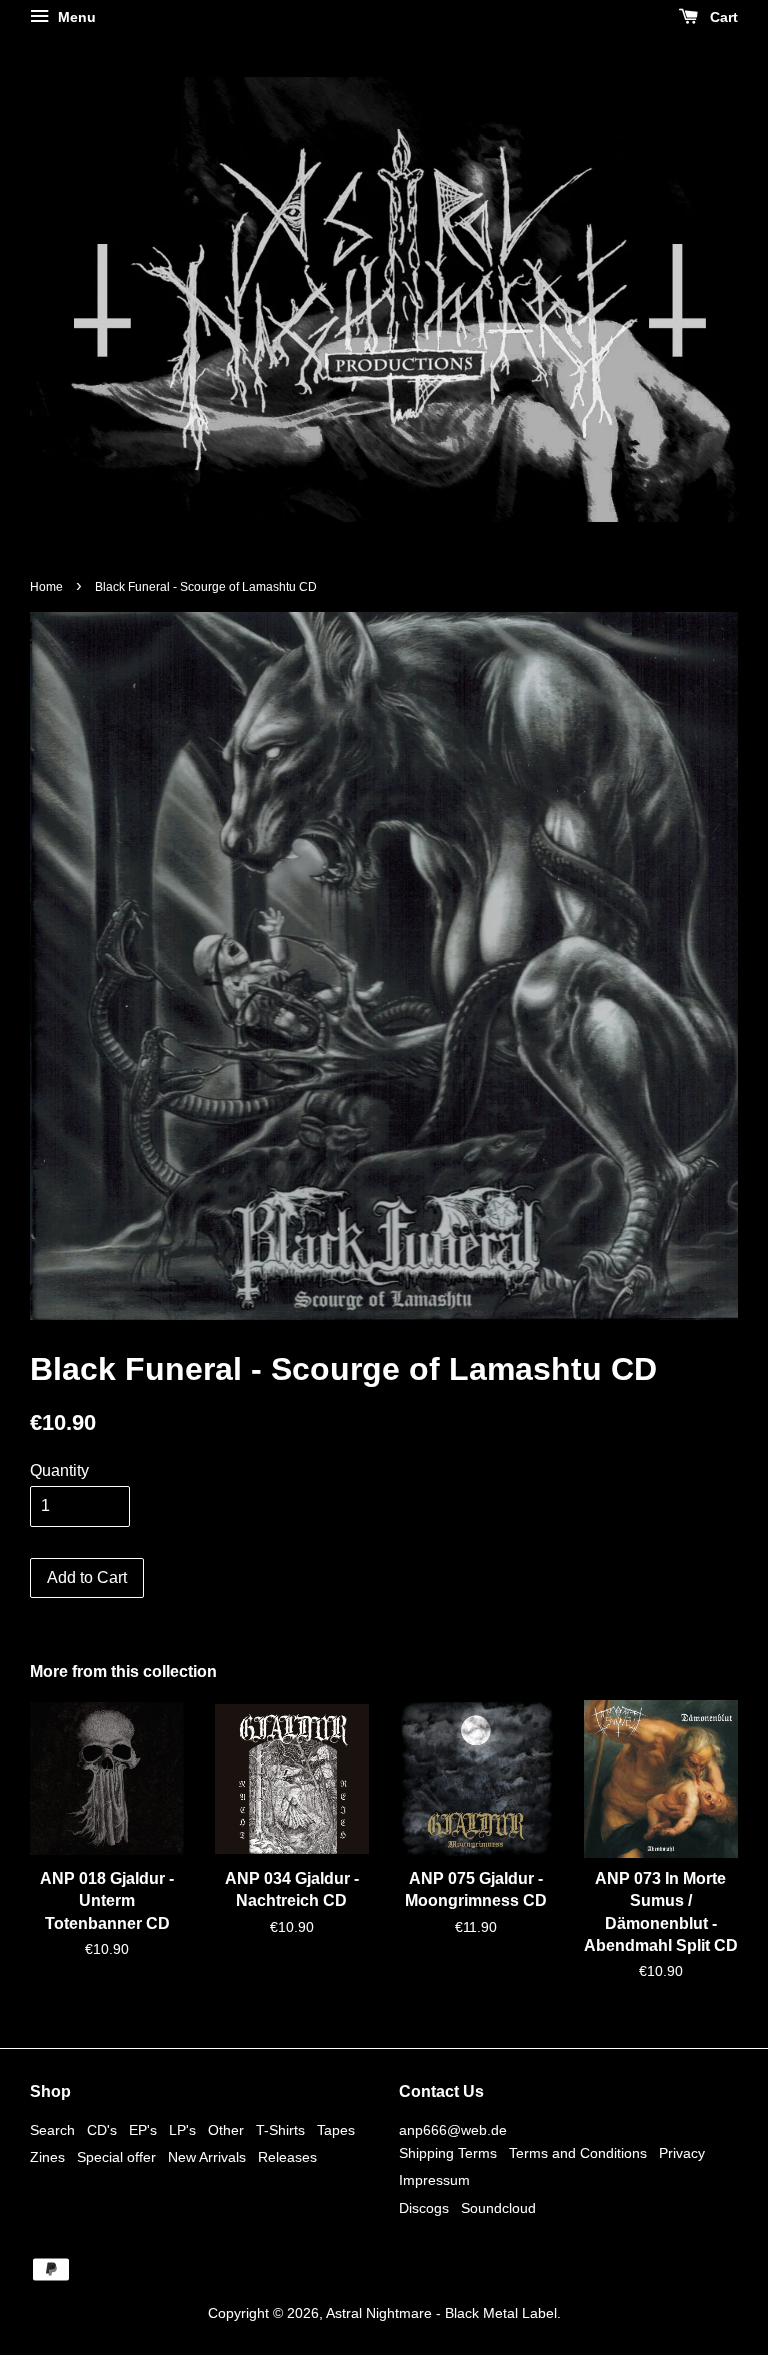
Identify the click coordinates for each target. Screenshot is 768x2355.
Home (46, 587)
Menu (75, 17)
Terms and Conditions (578, 2153)
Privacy (682, 2153)
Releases (287, 2157)
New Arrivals (207, 2157)
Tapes (336, 2130)
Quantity (59, 1470)
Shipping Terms (448, 2153)
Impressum (434, 2180)
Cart (722, 17)
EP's (143, 2130)
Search (52, 2130)
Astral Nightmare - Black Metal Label (441, 2313)
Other (226, 2130)
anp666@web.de (453, 2130)
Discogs (424, 2208)
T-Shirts (280, 2130)
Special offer (116, 2157)
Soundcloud (498, 2208)
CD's (102, 2130)
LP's (182, 2130)
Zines (47, 2157)
